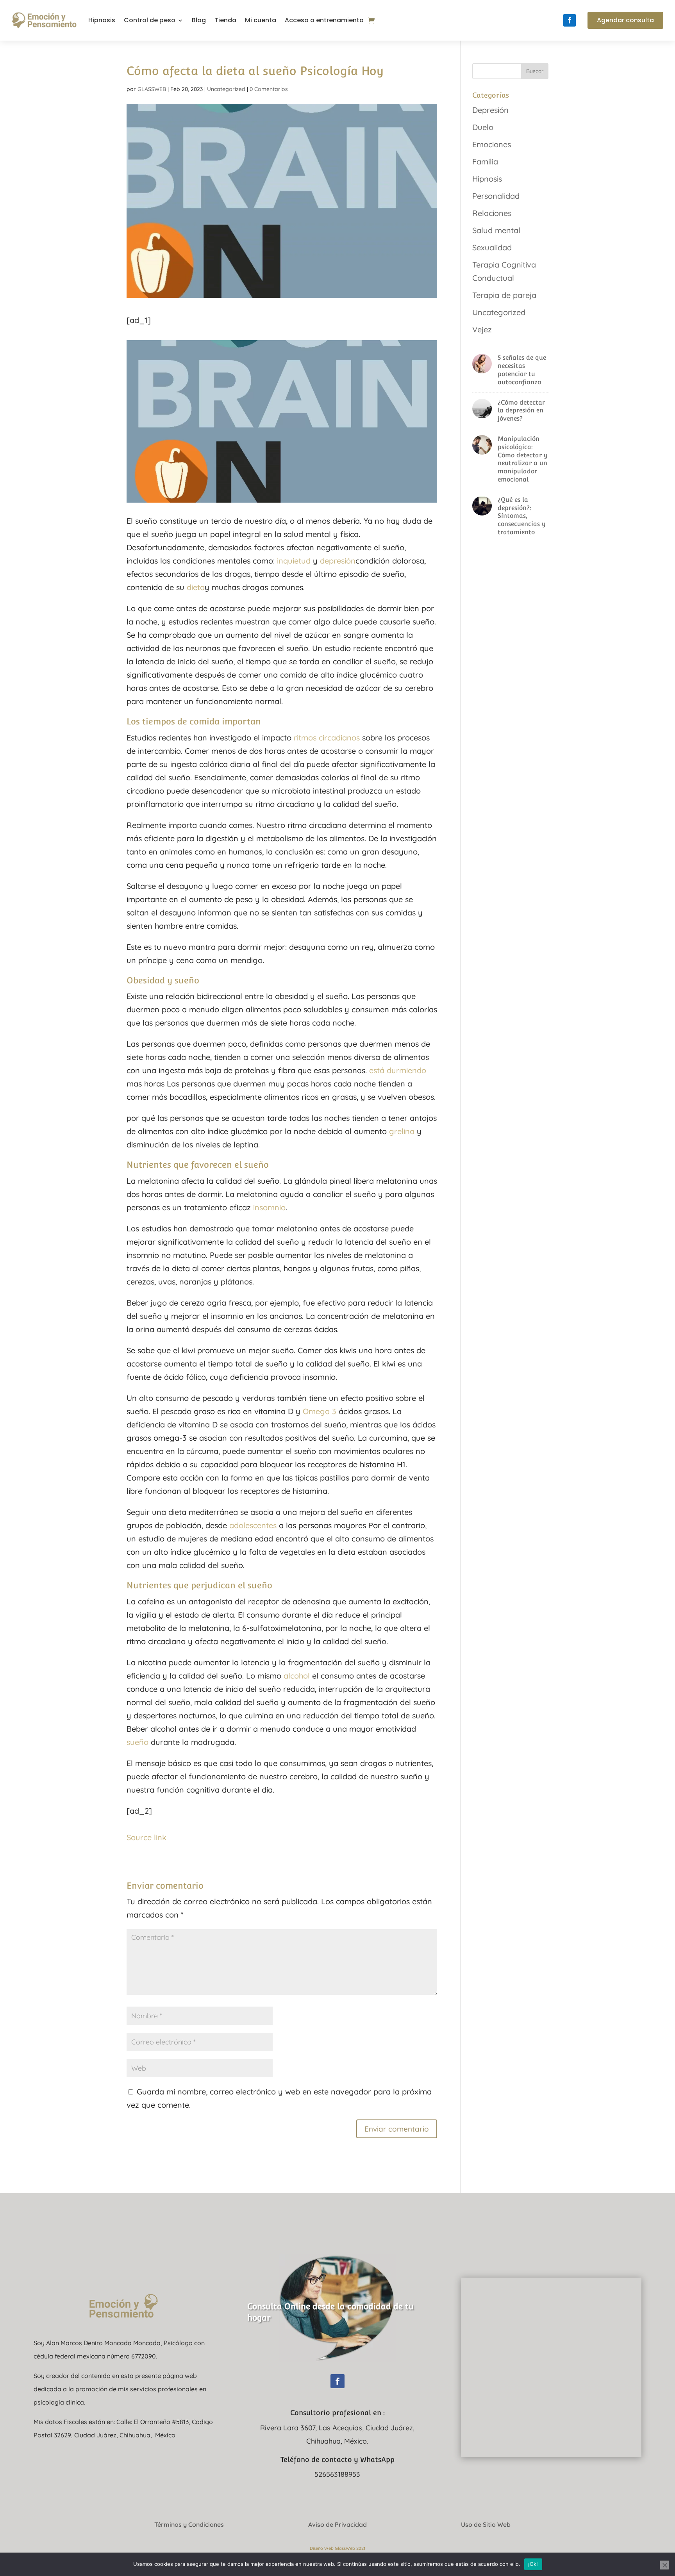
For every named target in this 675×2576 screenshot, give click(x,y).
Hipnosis (102, 20)
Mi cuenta (261, 20)
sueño (137, 1742)
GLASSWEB (152, 89)
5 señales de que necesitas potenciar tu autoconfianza (522, 370)
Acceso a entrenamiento (324, 20)
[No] (664, 2565)
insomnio (269, 1207)
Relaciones (492, 213)
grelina (402, 1131)
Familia (485, 161)
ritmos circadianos (327, 738)
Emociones (492, 144)
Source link (146, 1837)
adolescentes (253, 1525)
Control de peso (150, 20)
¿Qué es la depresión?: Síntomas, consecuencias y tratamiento (522, 516)
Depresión (490, 110)
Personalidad (496, 196)
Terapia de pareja (504, 295)
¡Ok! (533, 2564)
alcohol (297, 1676)
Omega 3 (320, 1411)
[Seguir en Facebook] (570, 20)
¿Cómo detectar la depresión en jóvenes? (521, 411)
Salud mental (496, 230)
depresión (338, 561)
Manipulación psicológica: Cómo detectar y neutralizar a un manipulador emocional (523, 459)
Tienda (225, 20)
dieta (196, 587)
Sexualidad (492, 247)
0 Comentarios (269, 89)
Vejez (482, 329)
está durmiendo (398, 1070)
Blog (199, 20)
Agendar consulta (625, 20)
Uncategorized (226, 89)
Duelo (483, 127)
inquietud (294, 561)
